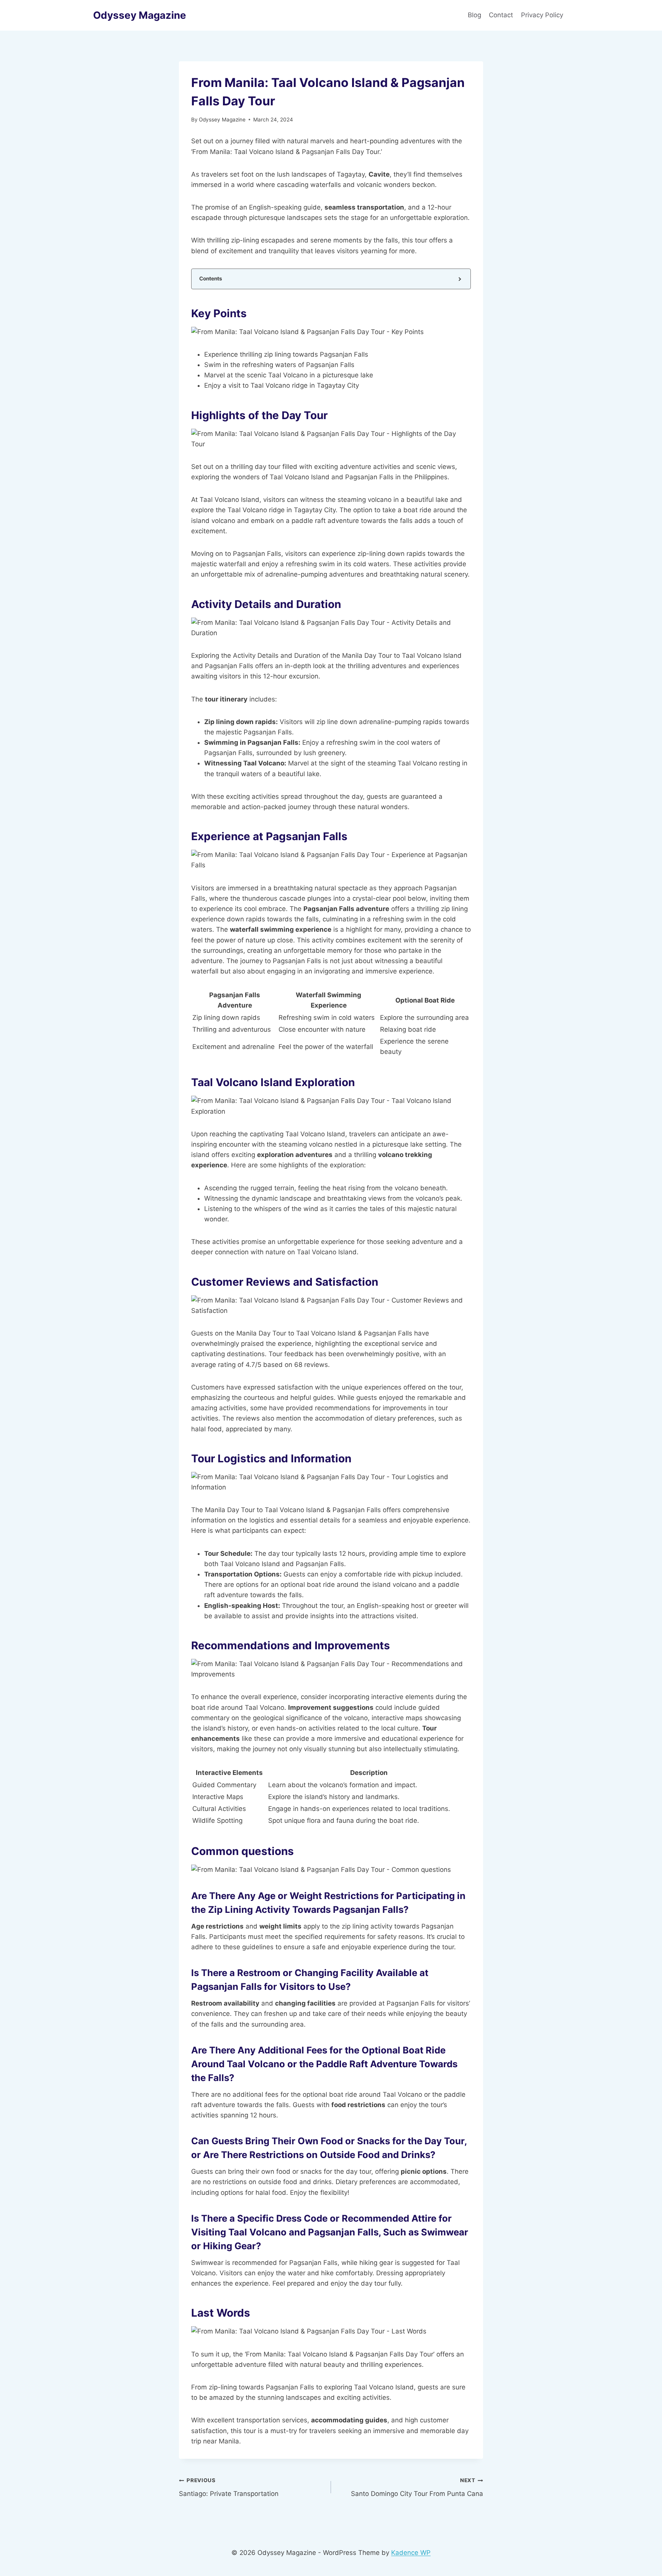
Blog (474, 15)
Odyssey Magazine (222, 120)
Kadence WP (411, 2553)
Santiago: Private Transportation (229, 2487)
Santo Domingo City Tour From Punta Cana (417, 2487)
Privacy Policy (543, 15)
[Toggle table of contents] (459, 279)
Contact (501, 15)
